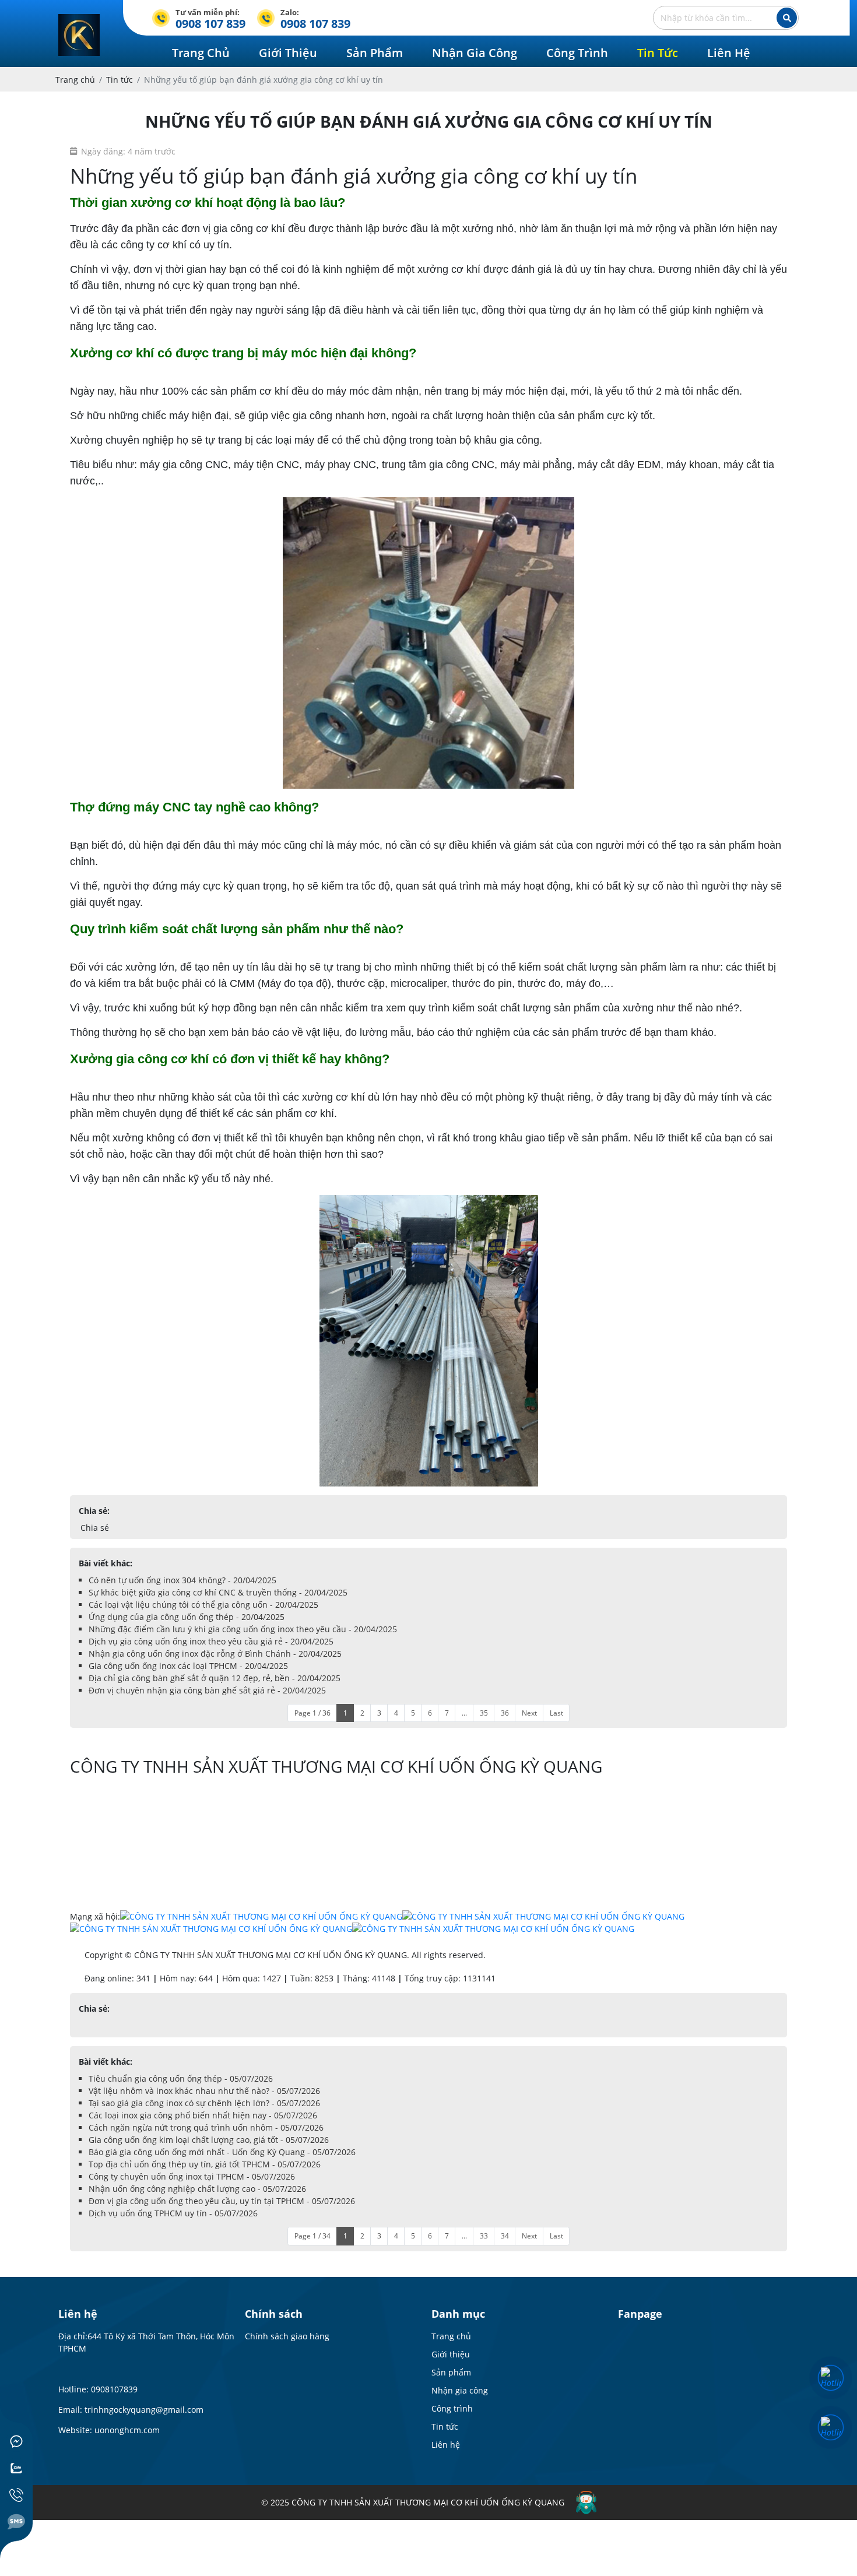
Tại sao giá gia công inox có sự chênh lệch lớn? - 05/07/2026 (204, 2103)
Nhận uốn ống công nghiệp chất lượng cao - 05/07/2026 (197, 2189)
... (464, 1713)
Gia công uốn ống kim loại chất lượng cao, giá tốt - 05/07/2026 (209, 2140)
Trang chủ (451, 2336)
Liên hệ (446, 2445)
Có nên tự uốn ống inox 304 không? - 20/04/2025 (182, 1580)
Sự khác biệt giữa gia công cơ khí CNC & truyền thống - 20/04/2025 (218, 1592)
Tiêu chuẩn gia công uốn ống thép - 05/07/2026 (181, 2078)
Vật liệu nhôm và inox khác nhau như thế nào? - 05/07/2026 (204, 2091)
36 (505, 1713)
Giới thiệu (451, 2354)
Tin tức (445, 2426)
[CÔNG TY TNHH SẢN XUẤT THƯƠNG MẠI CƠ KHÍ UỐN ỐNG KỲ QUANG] (79, 20)
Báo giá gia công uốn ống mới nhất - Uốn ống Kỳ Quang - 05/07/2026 (222, 2152)
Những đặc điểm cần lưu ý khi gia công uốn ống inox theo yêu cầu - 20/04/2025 (243, 1629)
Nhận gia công (460, 2390)
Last (556, 1713)
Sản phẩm (451, 2372)
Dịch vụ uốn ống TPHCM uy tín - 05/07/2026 (173, 2213)
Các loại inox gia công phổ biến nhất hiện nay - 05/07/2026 (203, 2115)
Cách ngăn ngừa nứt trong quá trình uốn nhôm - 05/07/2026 (206, 2127)
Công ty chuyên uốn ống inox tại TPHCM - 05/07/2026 (192, 2176)
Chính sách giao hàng (287, 2336)
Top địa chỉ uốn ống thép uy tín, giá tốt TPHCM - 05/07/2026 (205, 2164)
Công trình (452, 2408)
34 (505, 2236)
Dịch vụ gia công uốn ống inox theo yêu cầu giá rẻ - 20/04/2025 (211, 1641)
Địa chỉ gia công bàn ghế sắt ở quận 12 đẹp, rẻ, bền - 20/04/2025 (215, 1678)
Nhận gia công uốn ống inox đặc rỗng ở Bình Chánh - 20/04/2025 (215, 1654)
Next (529, 1713)
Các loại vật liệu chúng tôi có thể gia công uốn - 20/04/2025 (203, 1605)
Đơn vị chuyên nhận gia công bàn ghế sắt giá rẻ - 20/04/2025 (207, 1690)
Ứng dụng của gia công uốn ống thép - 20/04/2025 (187, 1617)
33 (484, 2236)
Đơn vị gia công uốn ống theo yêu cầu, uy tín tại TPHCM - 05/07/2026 (222, 2201)
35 (484, 1713)
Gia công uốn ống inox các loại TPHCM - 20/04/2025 (188, 1666)
